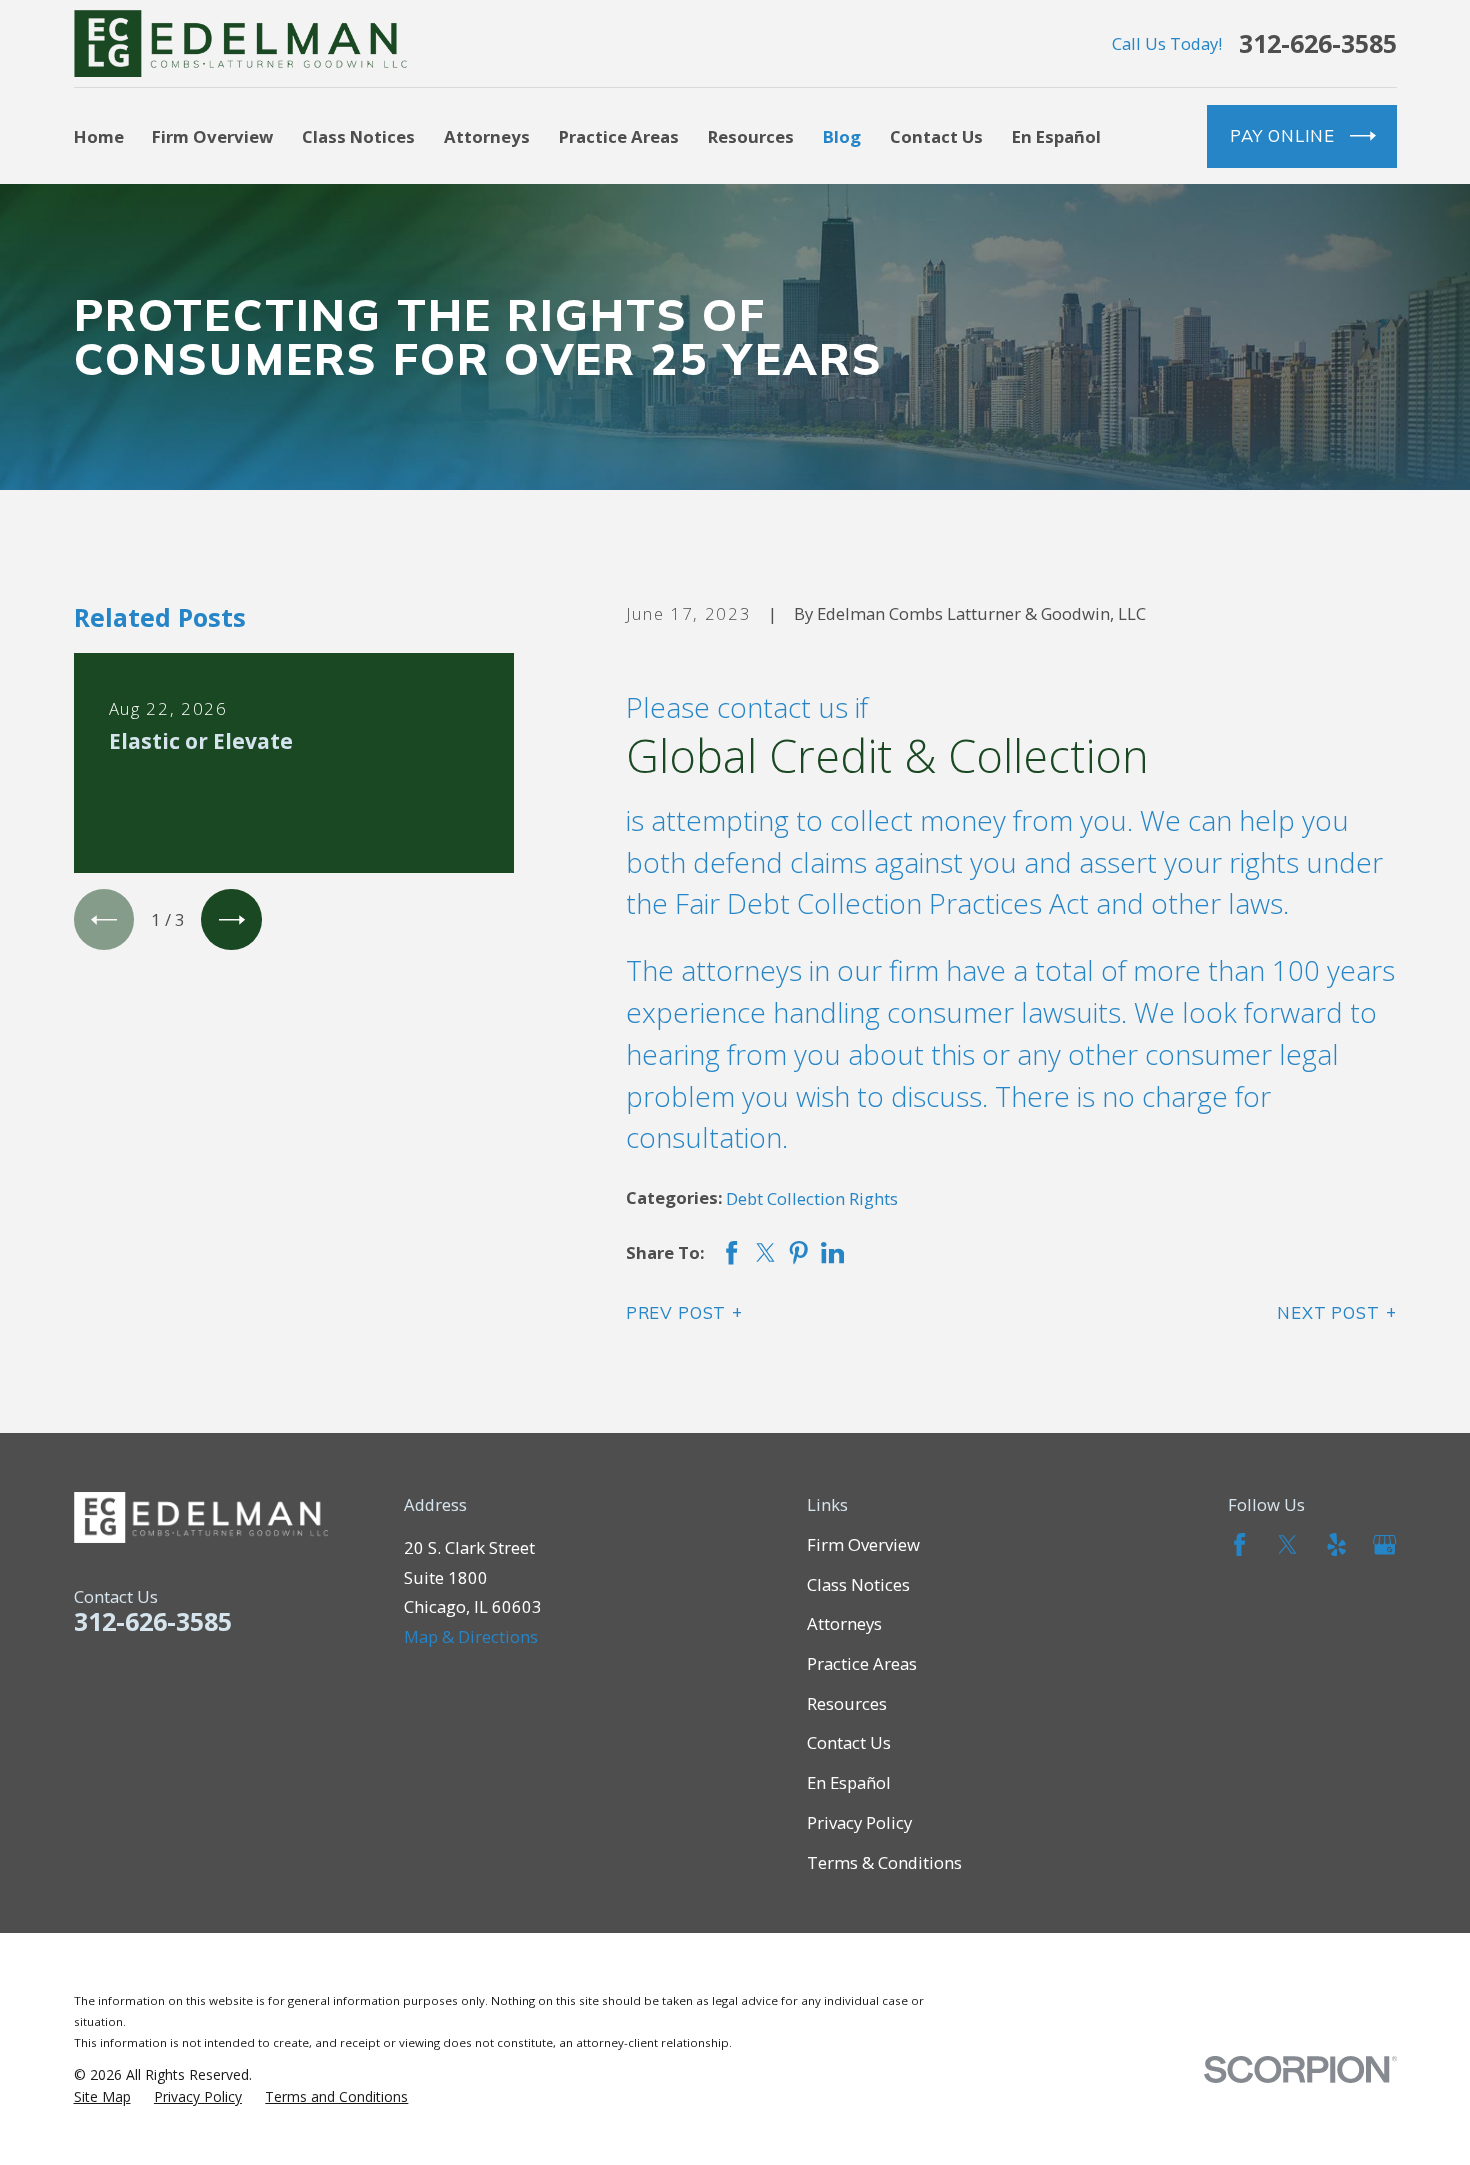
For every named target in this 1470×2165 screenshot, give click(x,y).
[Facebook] (1239, 1544)
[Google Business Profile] (1384, 1544)
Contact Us (849, 1742)
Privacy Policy (859, 1822)
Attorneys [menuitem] (487, 136)
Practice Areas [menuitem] (619, 136)
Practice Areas (862, 1663)
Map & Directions (471, 1636)
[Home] (241, 43)
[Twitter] (1287, 1544)
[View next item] (231, 919)
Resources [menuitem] (751, 136)
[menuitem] (102, 2097)
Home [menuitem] (99, 136)
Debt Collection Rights (812, 1198)
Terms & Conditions (884, 1862)
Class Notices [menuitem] (358, 136)
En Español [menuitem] (1056, 136)
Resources (847, 1703)
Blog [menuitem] (842, 136)
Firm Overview (863, 1544)
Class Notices (858, 1584)
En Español (849, 1782)
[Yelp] (1336, 1544)
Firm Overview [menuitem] (212, 136)
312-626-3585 (1318, 43)
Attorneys (844, 1623)
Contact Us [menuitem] (936, 136)
